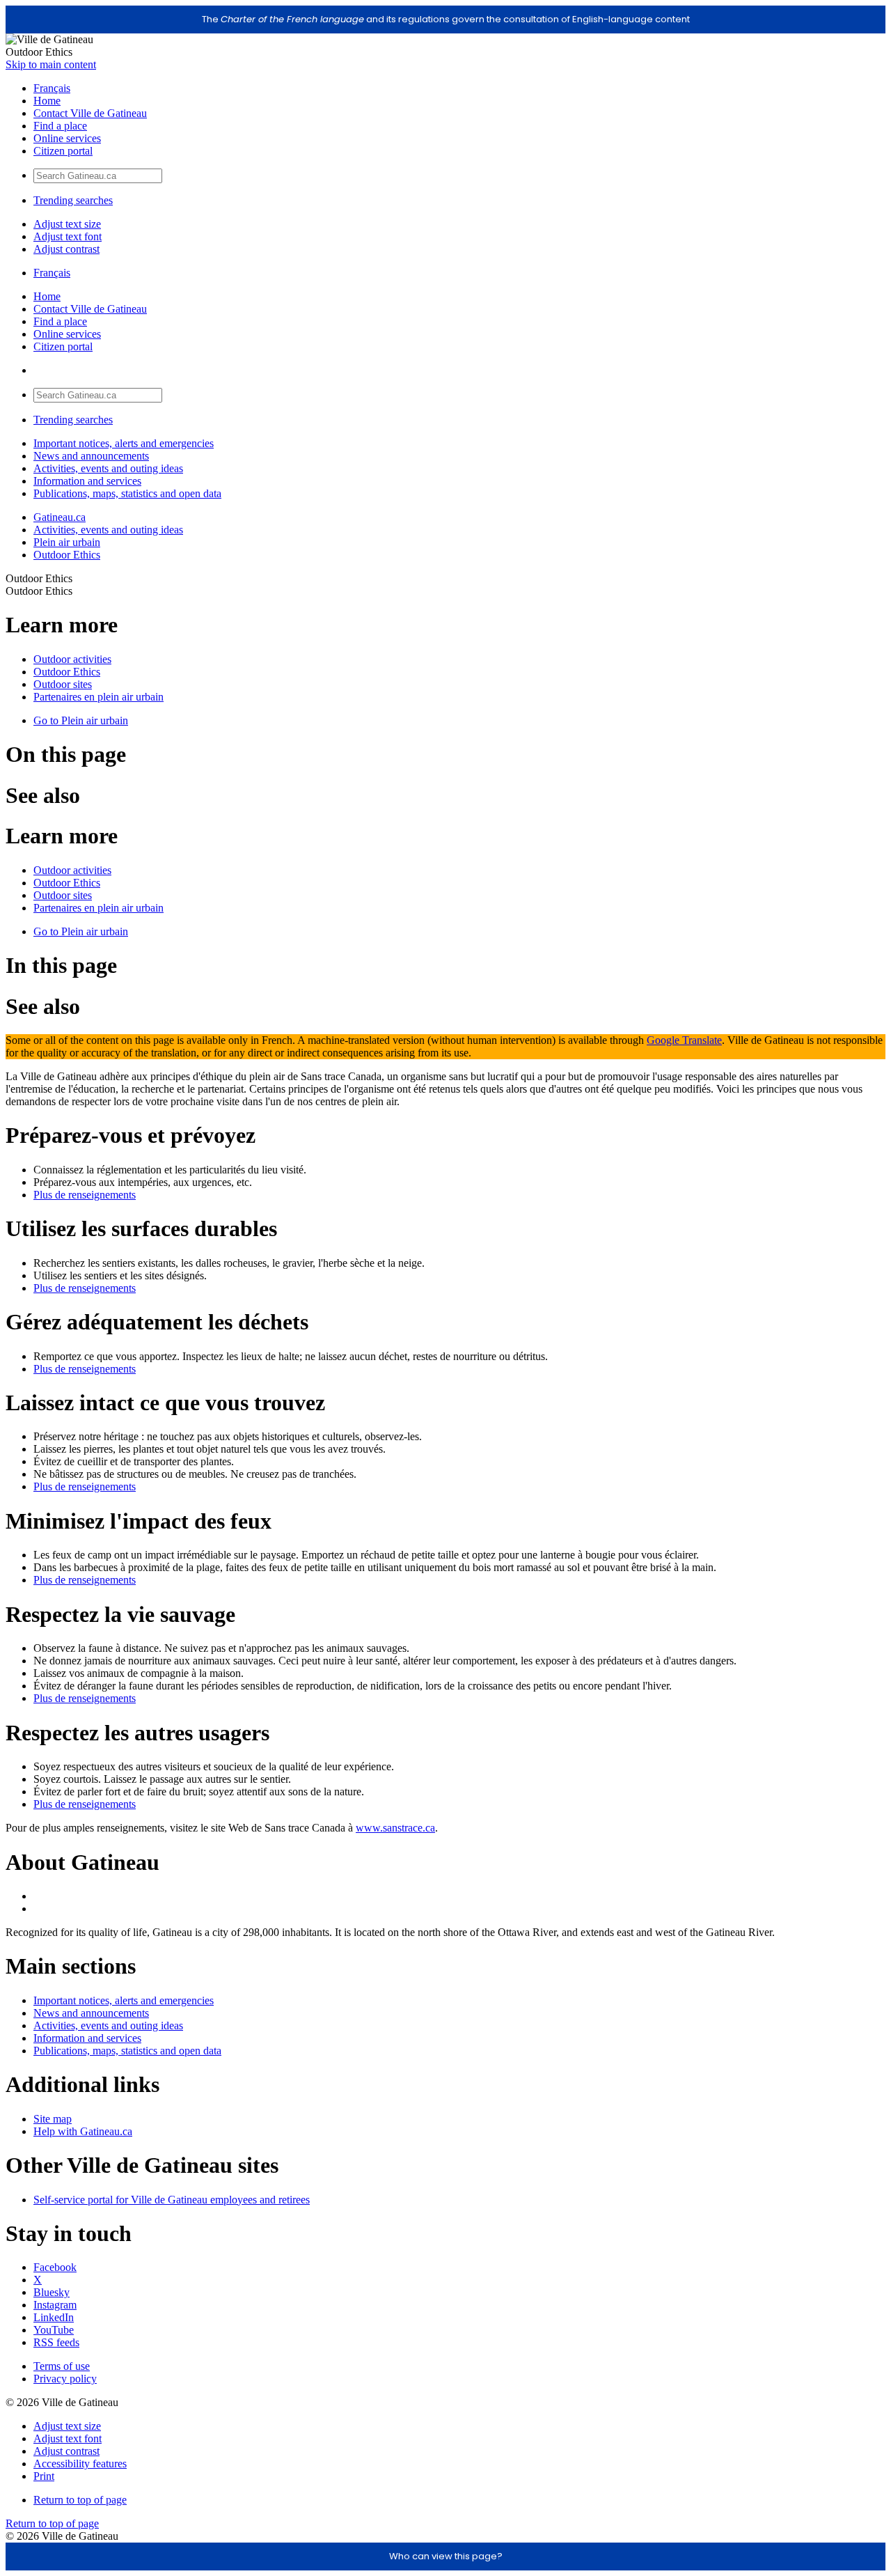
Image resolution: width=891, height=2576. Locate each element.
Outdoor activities (72, 659)
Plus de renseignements (85, 1195)
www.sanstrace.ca (395, 1828)
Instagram (55, 2305)
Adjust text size (67, 224)
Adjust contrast (66, 249)
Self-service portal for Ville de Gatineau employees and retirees (172, 2200)
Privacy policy (65, 2379)
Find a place (60, 126)
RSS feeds (56, 2342)
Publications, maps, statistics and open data (127, 493)
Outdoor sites (63, 684)
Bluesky (52, 2292)
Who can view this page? (446, 2556)
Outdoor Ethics (67, 555)
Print (44, 2476)
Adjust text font (68, 236)
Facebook (55, 2267)
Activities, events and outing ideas (108, 468)
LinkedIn (54, 2317)
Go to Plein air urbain (81, 720)
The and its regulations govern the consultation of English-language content (446, 19)
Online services (67, 138)
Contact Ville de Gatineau (90, 113)
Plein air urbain (67, 542)
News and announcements (91, 456)
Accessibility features (80, 2464)
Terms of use (62, 2366)
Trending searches (73, 200)
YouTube (54, 2330)
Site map (53, 2119)
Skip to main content (51, 64)
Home (47, 101)
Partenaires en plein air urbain (98, 697)
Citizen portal (63, 151)
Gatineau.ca (60, 517)
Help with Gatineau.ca (83, 2131)
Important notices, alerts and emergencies (124, 443)
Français (52, 88)
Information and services (87, 481)
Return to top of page (80, 2500)
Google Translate (684, 1040)
